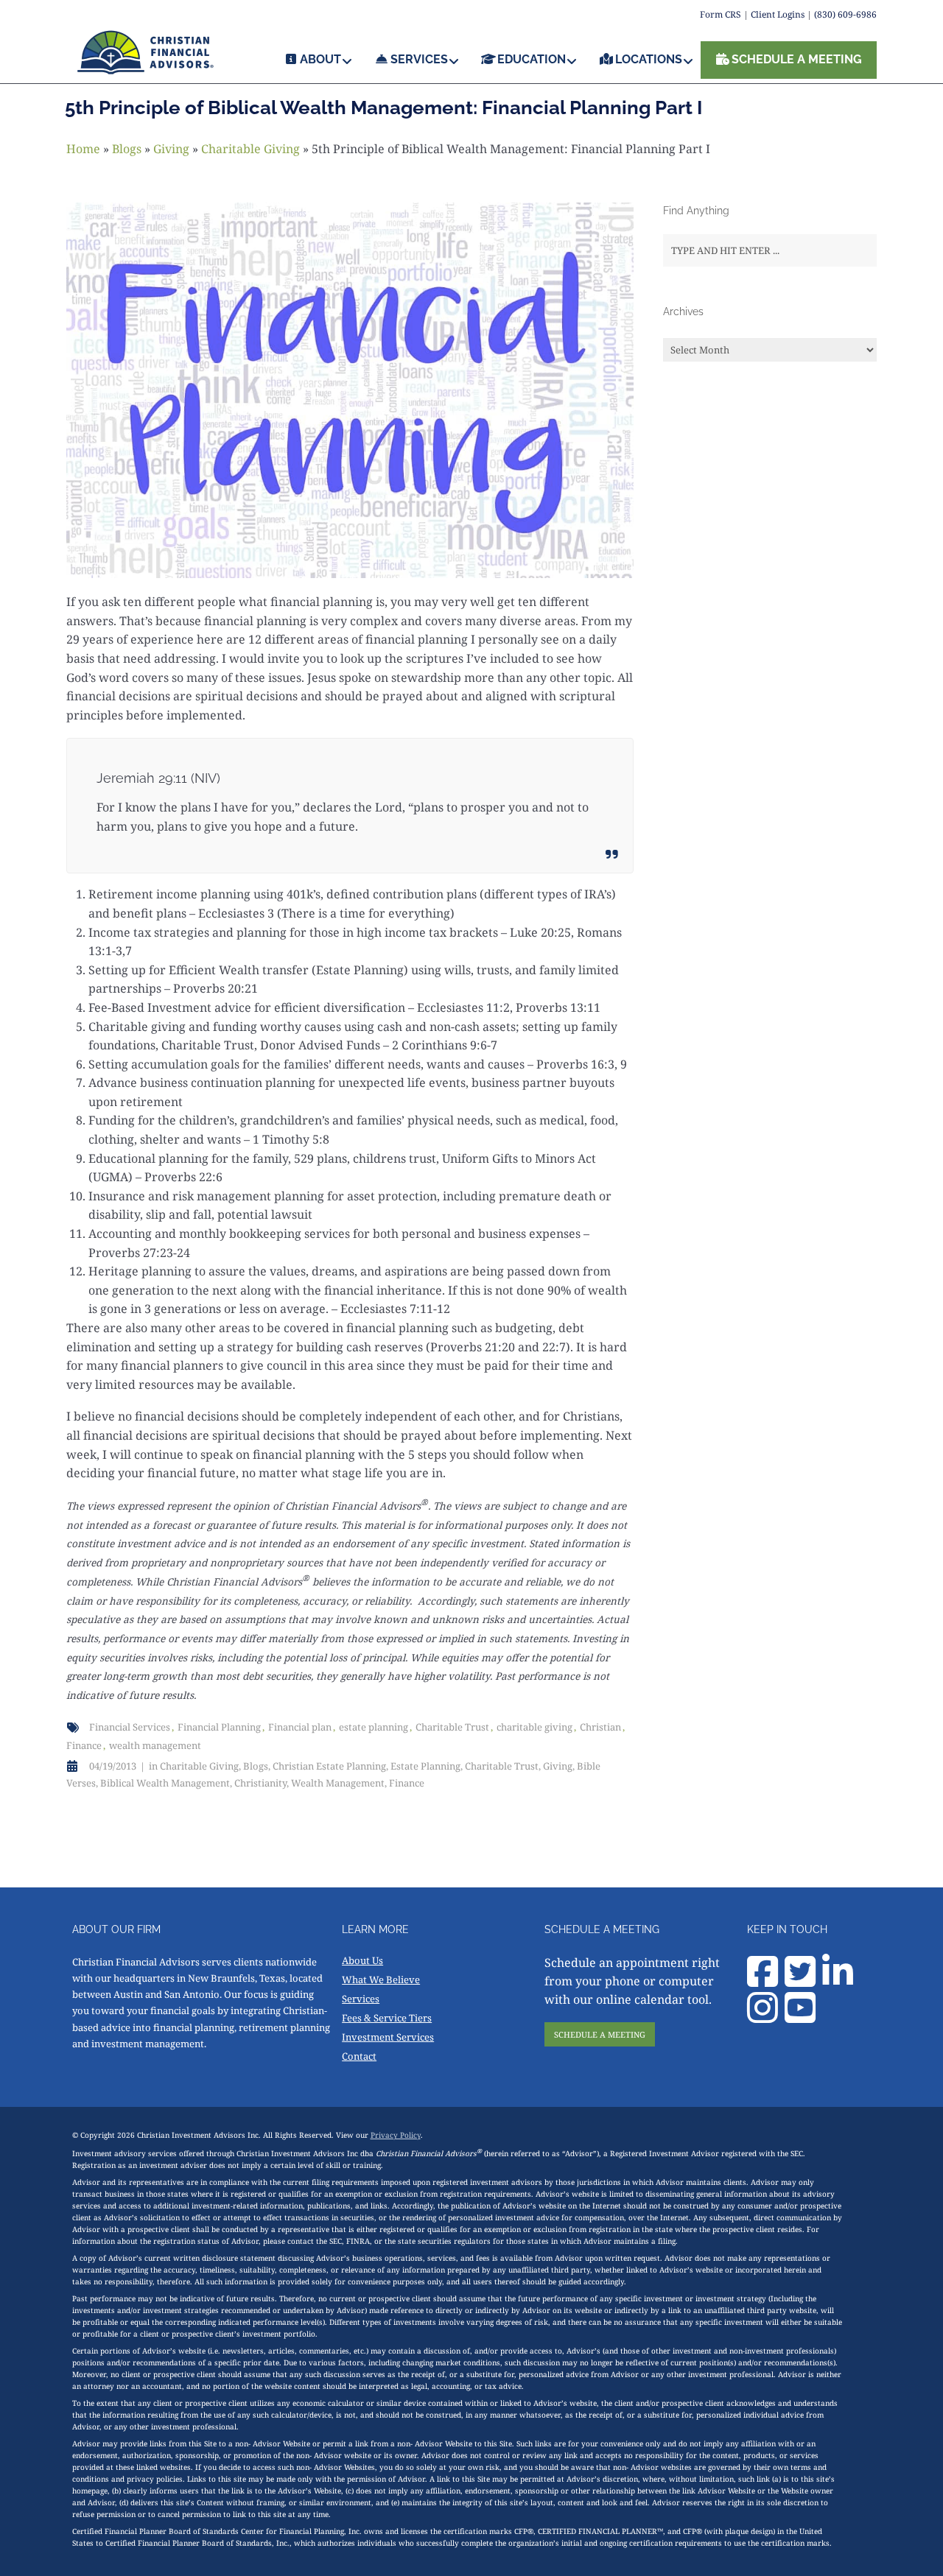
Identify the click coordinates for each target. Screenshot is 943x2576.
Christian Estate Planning (329, 1766)
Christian (600, 1727)
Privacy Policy (396, 2135)
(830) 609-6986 (845, 14)
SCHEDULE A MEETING (600, 2034)
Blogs (127, 149)
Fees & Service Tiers (387, 2018)
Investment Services (388, 2037)
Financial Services (130, 1727)
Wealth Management (338, 1783)
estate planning (374, 1727)
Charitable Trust (452, 1727)
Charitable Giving (250, 149)
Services (361, 1999)
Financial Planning (219, 1727)
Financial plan (300, 1727)
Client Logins (778, 14)
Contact (359, 2056)
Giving (171, 149)
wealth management (155, 1745)
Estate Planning (425, 1766)
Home (83, 149)
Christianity (260, 1783)
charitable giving (534, 1727)
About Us (362, 1960)
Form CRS (721, 14)
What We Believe (381, 1979)
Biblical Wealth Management (165, 1783)
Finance (84, 1745)
